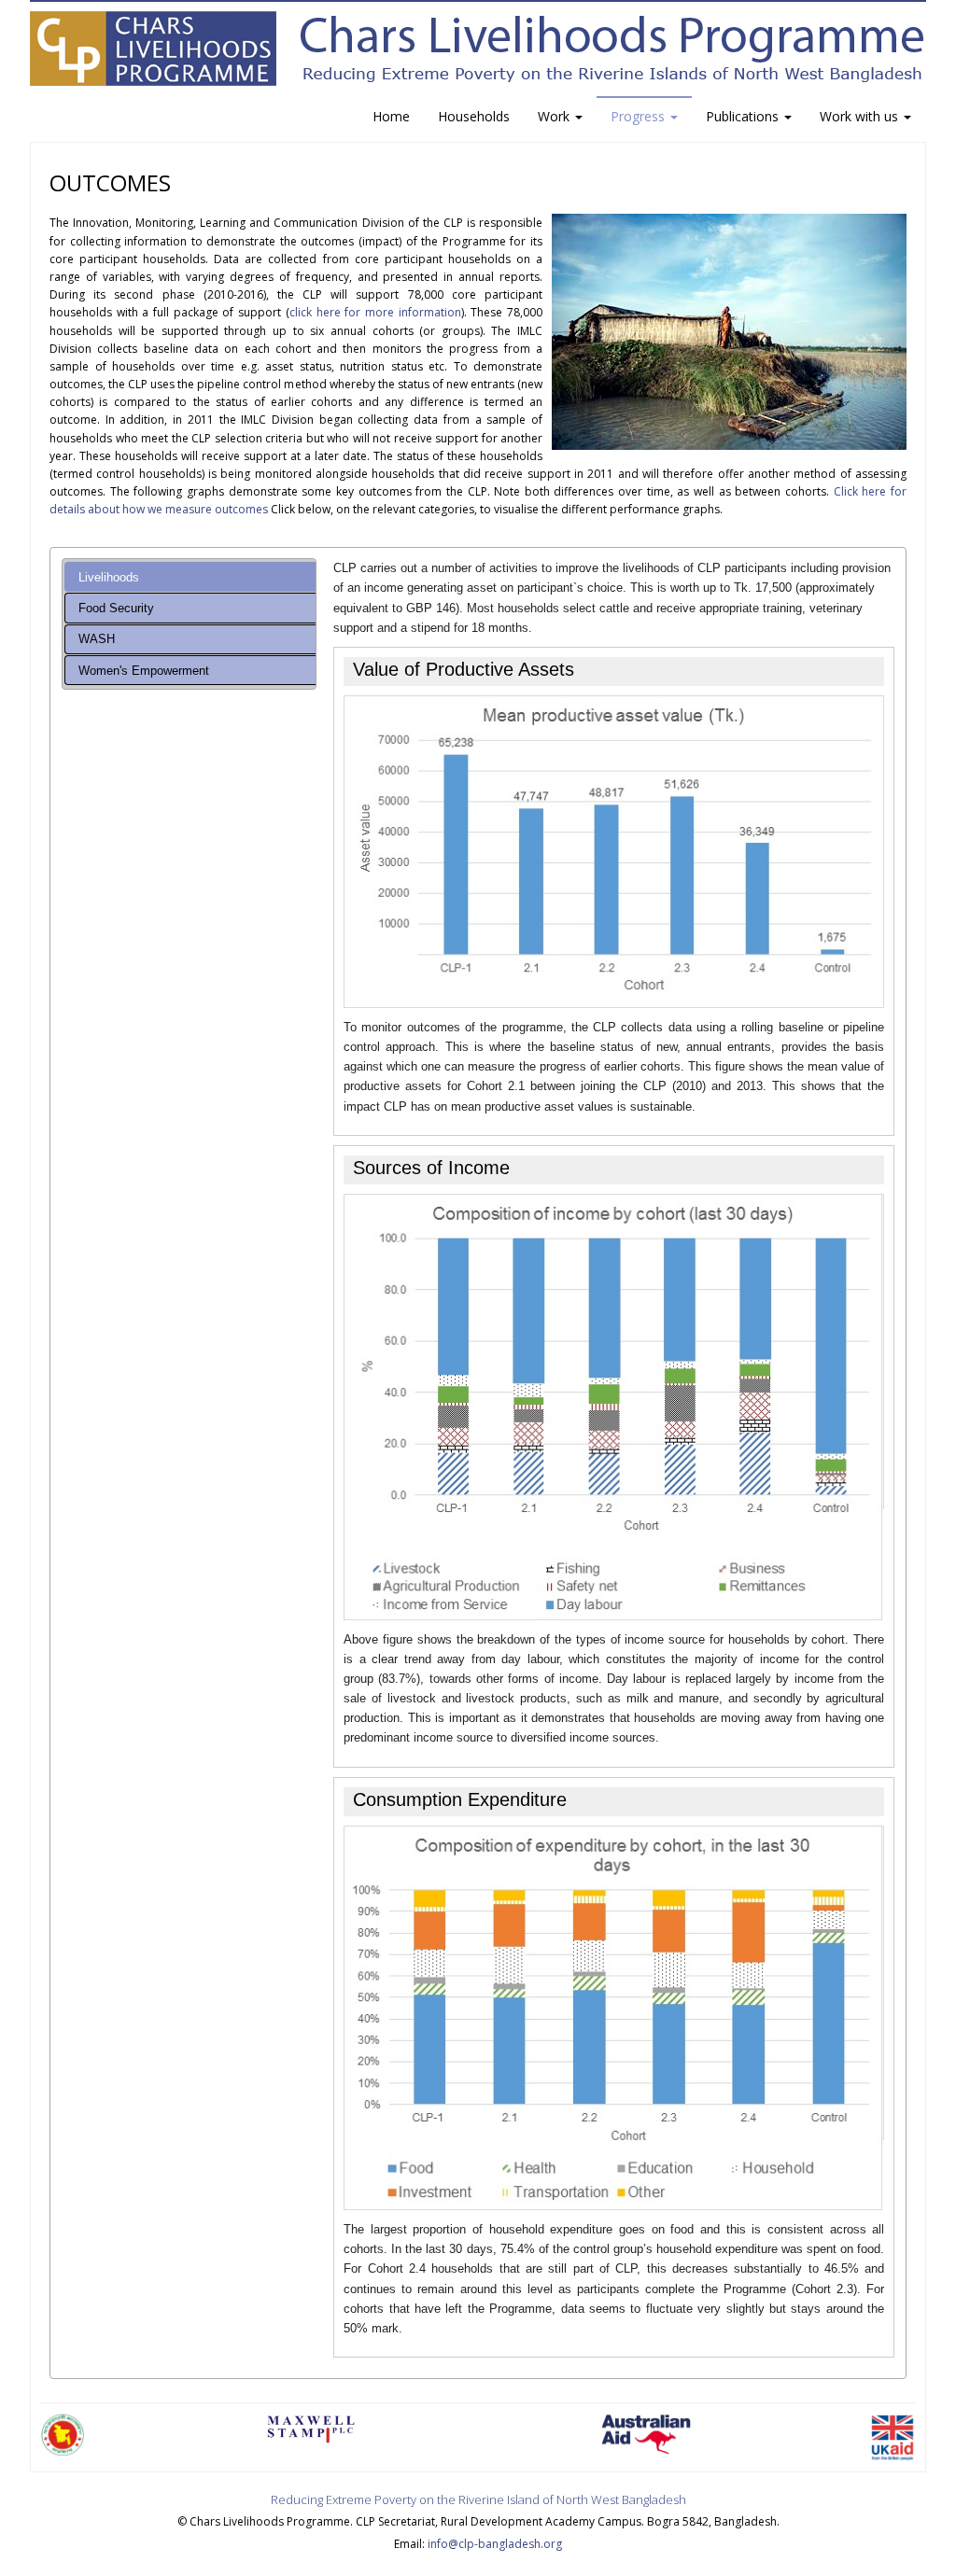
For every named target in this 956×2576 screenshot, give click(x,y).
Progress (640, 116)
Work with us (861, 116)
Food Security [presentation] (116, 608)
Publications (744, 116)
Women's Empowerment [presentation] (144, 671)
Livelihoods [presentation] (109, 577)
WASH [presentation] (97, 639)
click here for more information (375, 312)
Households (474, 116)
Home (391, 116)
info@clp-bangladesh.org (495, 2544)
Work (555, 116)
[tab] (190, 577)
